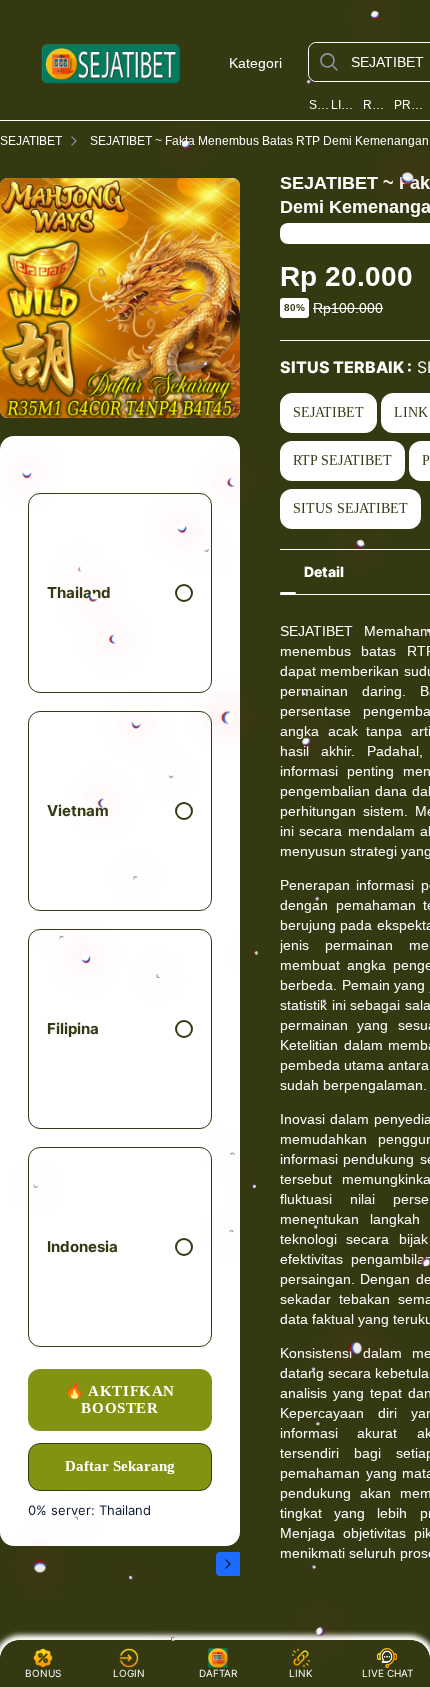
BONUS (43, 1673)
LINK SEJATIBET (345, 105)
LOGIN (129, 1673)
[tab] (324, 572)
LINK (301, 1673)
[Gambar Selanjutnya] (228, 1564)
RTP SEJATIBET (376, 105)
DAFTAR (212, 1673)
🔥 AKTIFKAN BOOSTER (120, 1399)
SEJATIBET (318, 105)
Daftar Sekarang (120, 1466)
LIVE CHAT (387, 1673)
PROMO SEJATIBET (410, 105)
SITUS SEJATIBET (350, 508)
